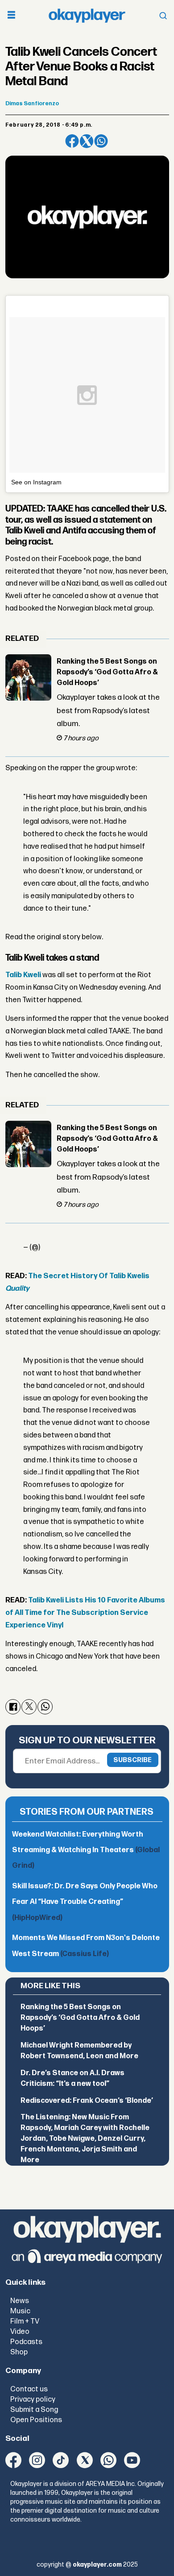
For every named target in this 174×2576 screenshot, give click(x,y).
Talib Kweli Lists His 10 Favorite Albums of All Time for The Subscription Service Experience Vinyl (85, 1613)
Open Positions (36, 2420)
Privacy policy (33, 2399)
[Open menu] (11, 16)
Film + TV (25, 2321)
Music (20, 2311)
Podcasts (26, 2342)
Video (20, 2332)
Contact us (29, 2389)
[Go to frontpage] (87, 16)
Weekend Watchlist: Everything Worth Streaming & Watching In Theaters (86, 1850)
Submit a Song (34, 2410)
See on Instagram (36, 482)
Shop (19, 2352)
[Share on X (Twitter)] (87, 141)
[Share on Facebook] (72, 141)
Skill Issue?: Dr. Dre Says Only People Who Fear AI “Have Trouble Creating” (85, 1902)
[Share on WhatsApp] (101, 141)
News (20, 2301)
